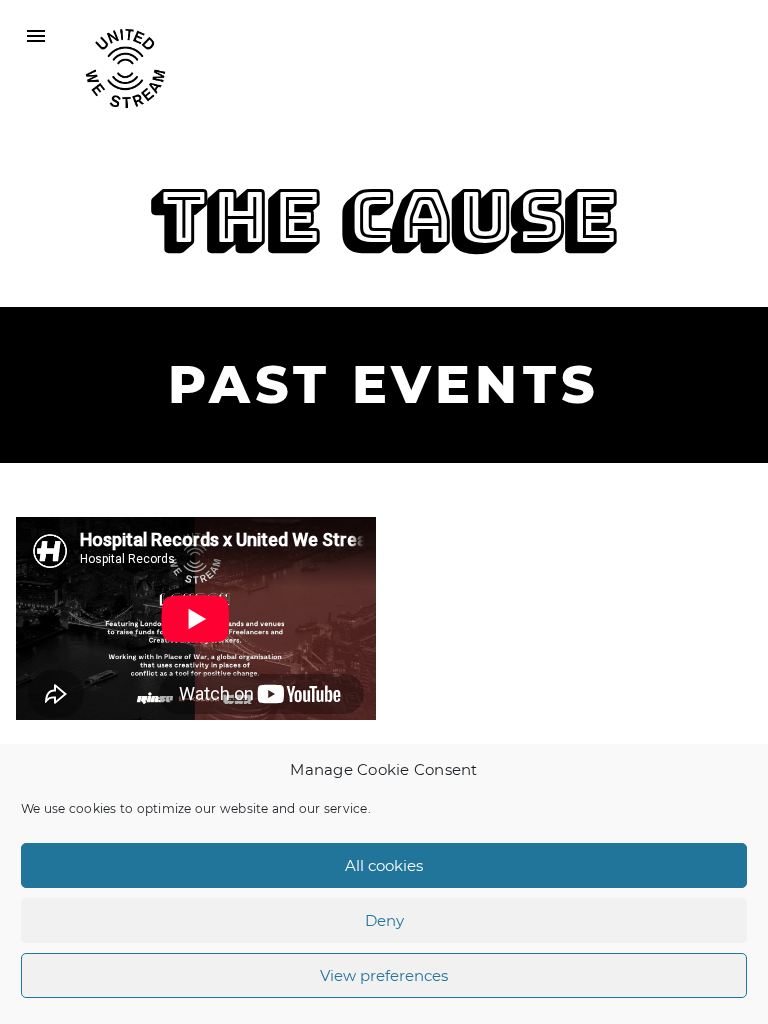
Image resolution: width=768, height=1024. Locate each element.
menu (36, 36)
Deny (384, 920)
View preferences (384, 975)
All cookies (384, 865)
